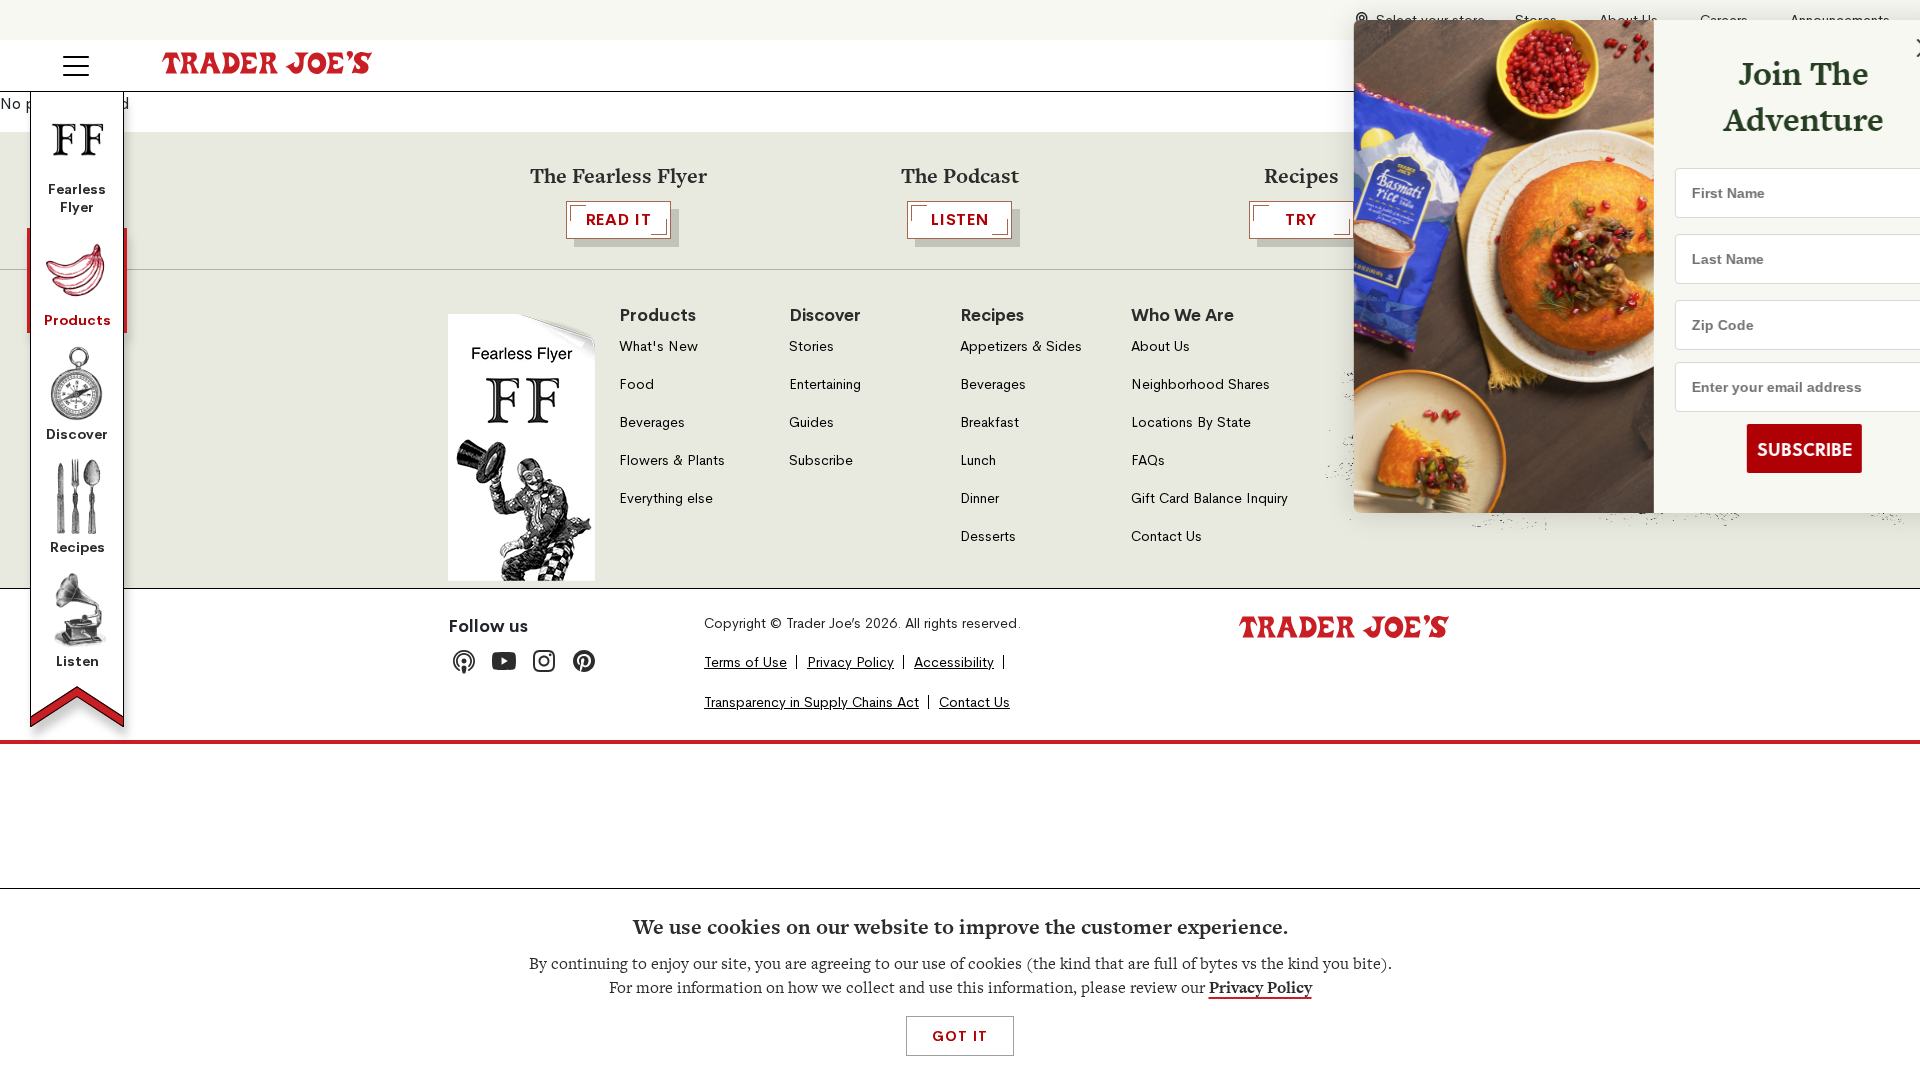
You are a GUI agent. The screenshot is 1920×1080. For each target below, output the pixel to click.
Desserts (988, 536)
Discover (77, 434)
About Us (1160, 346)
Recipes (77, 547)
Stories (811, 346)
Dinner (979, 498)
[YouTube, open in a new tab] (504, 661)
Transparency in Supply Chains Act (811, 702)
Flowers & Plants (672, 460)
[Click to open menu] (76, 66)
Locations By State (1191, 422)
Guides (811, 422)
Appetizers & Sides (1021, 346)
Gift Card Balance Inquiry (1209, 498)
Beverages (652, 422)
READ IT (619, 219)
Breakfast (989, 422)
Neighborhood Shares (1200, 384)
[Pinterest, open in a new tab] (584, 661)
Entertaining (825, 384)
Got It (959, 1036)
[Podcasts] (464, 661)
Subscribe (821, 460)
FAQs (1148, 460)
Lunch (978, 460)
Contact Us (1166, 536)
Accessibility (954, 662)
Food (636, 384)
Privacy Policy (1260, 987)
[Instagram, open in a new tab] (544, 661)
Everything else (666, 498)
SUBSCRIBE (1750, 449)
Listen (77, 661)
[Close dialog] (1872, 48)
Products (77, 320)
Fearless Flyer (77, 198)
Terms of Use (745, 662)
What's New (658, 346)
